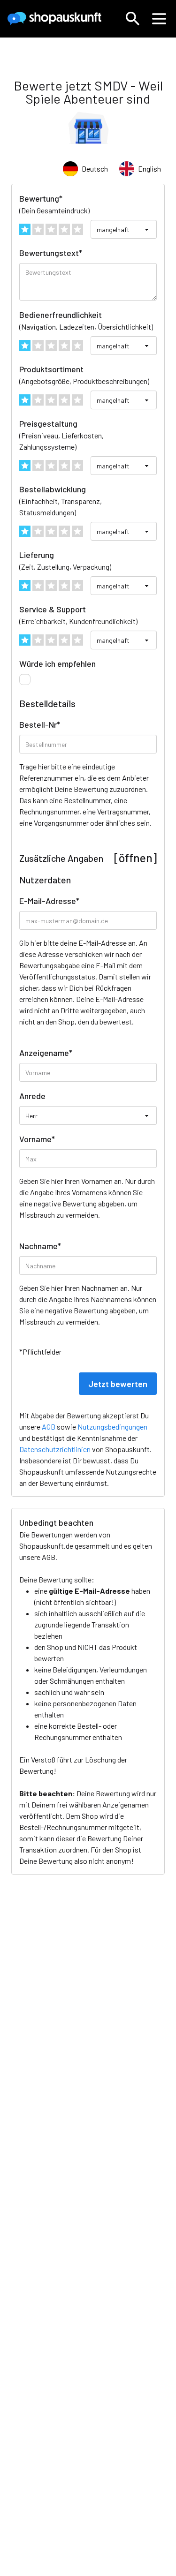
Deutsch (95, 169)
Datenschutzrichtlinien (55, 1449)
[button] (133, 19)
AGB (49, 1557)
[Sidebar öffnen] (159, 19)
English (149, 169)
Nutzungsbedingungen (112, 1427)
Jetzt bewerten (118, 1384)
